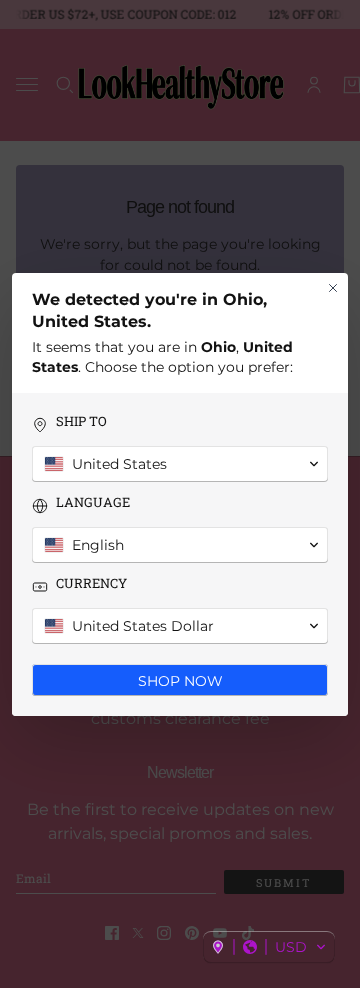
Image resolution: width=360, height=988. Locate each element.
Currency (91, 583)
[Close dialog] (333, 288)
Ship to (81, 421)
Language (93, 502)
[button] (269, 947)
